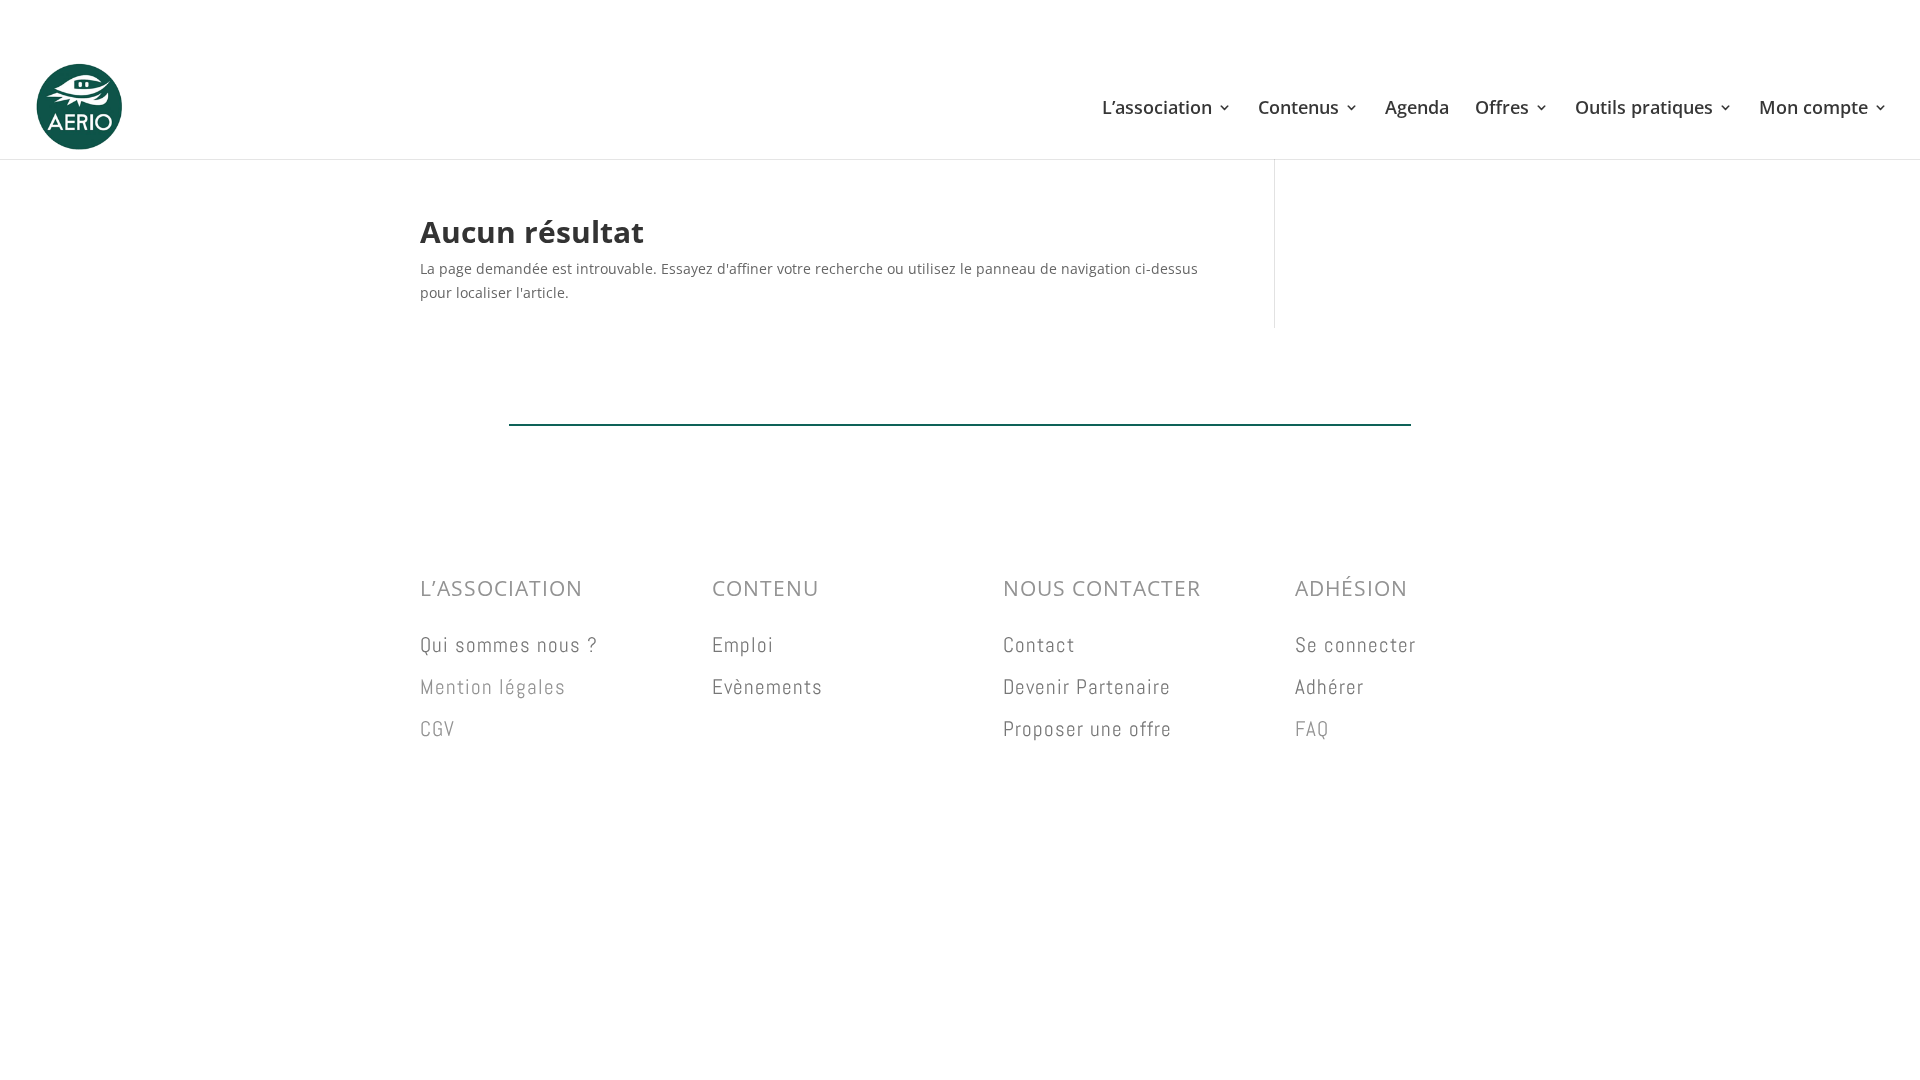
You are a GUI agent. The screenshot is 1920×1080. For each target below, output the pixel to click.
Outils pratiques (1644, 109)
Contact (1039, 644)
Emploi (743, 644)
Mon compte (1813, 109)
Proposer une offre (1087, 728)
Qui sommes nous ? (509, 644)
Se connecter (1355, 644)
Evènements (767, 686)
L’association (1157, 109)
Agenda (1417, 109)
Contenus (1298, 109)
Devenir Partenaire (1087, 686)
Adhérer (1329, 686)
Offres (1502, 109)
